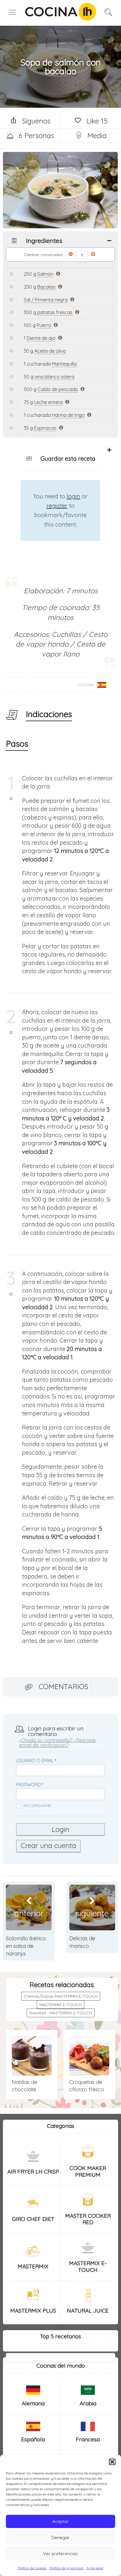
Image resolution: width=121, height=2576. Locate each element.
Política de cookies (32, 2568)
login (73, 496)
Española (33, 2439)
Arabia (88, 2403)
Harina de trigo (68, 415)
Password (29, 1785)
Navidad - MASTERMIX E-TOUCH (61, 2013)
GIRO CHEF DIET (33, 2219)
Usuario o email (35, 1761)
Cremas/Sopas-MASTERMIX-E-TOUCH (61, 1996)
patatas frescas (55, 312)
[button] (112, 2462)
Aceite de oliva (50, 351)
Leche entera (48, 402)
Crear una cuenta (48, 1845)
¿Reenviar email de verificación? (58, 1742)
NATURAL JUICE (88, 2311)
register (57, 506)
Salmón (45, 274)
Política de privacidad (66, 2568)
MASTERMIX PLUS (33, 2311)
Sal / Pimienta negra (46, 300)
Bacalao (46, 287)
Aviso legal (95, 2568)
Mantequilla (64, 364)
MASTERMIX (33, 2266)
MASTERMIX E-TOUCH (60, 2005)
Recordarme (37, 1806)
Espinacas (45, 428)
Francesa (88, 2439)
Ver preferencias (60, 2554)
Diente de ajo (41, 338)
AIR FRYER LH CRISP (33, 2171)
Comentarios (63, 1687)
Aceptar (60, 2521)
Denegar (60, 2538)
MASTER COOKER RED (88, 2219)
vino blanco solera (54, 377)
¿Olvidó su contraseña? (46, 1740)
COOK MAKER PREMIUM (88, 2171)
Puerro (44, 325)
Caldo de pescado (58, 389)
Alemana (33, 2403)
